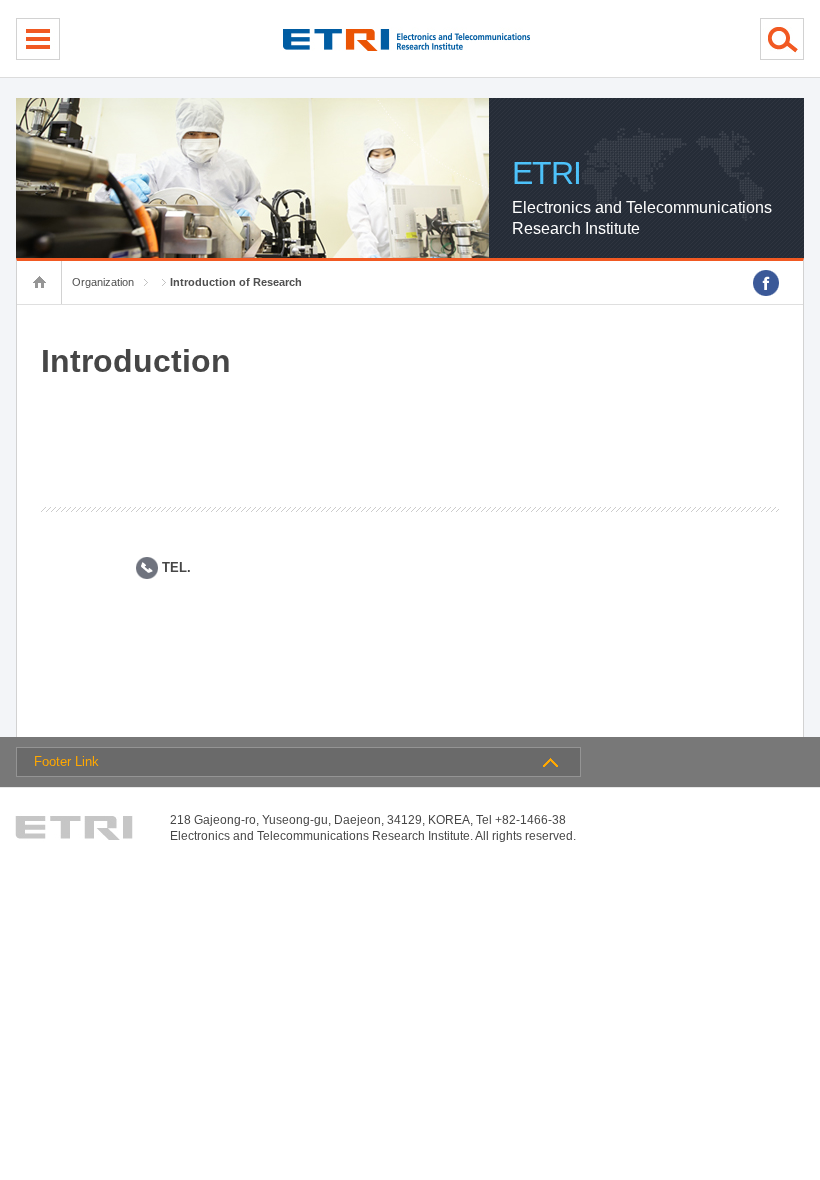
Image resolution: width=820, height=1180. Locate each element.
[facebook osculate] (766, 283)
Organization (103, 282)
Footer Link (66, 761)
